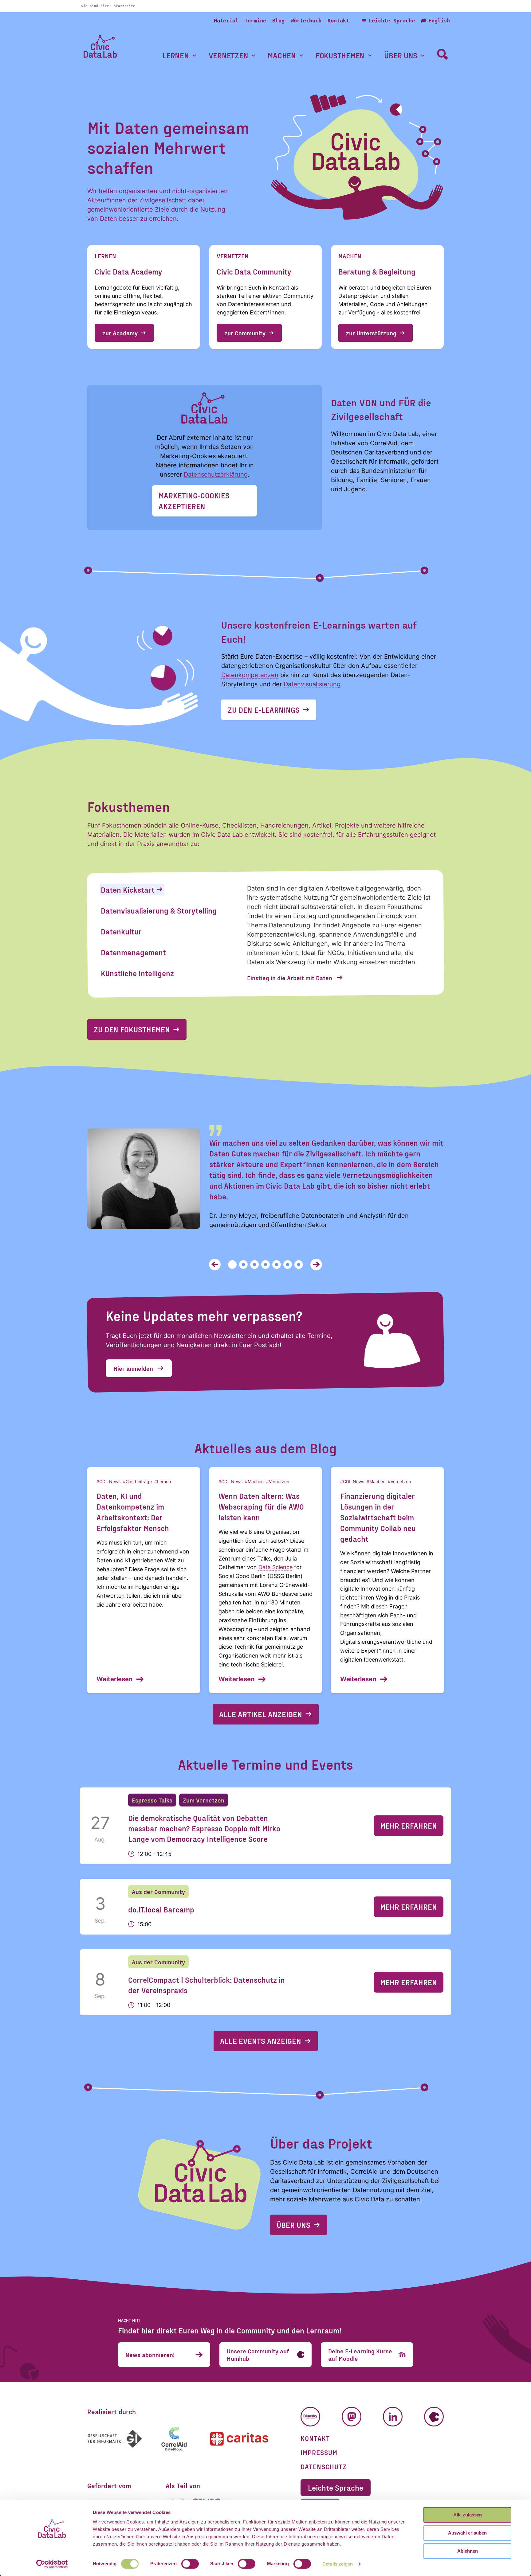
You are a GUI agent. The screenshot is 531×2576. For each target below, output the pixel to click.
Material (226, 21)
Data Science (275, 1567)
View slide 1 (232, 1265)
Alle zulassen (468, 2515)
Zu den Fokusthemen (132, 1029)
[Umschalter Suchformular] (442, 54)
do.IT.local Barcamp (161, 1909)
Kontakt (338, 21)
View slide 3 (254, 1265)
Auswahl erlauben (467, 2533)
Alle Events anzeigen (261, 2041)
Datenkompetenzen (250, 675)
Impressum (319, 2452)
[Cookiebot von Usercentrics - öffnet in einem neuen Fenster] (52, 2564)
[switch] (190, 2564)
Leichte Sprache (392, 21)
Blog (278, 21)
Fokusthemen (340, 55)
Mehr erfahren (409, 1826)
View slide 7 (299, 1265)
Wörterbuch (306, 21)
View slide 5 (277, 1265)
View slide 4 (265, 1265)
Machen (282, 55)
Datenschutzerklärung (216, 474)
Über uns (401, 55)
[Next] (316, 1265)
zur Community (245, 333)
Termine (255, 21)
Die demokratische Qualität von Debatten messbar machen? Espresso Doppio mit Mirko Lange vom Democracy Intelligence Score (204, 1828)
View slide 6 (288, 1265)
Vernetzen (228, 55)
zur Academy (120, 333)
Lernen (176, 55)
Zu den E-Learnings (264, 710)
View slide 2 (243, 1265)
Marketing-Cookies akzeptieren (194, 501)
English (439, 21)
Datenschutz (324, 2466)
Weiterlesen (114, 1679)
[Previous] (215, 1265)
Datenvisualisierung (312, 684)
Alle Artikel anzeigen (261, 1714)
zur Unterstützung (371, 333)
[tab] (132, 890)
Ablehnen (468, 2551)
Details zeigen (338, 2564)
